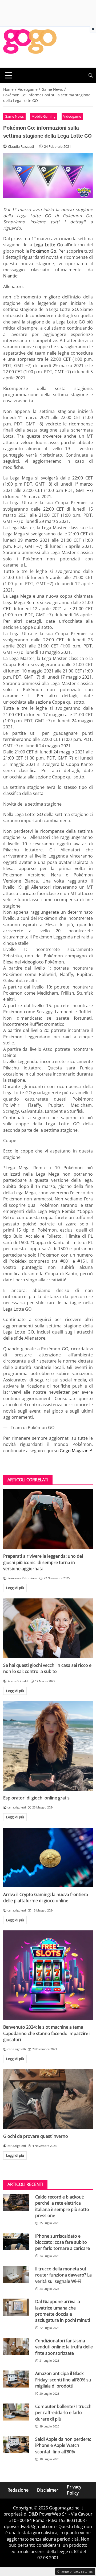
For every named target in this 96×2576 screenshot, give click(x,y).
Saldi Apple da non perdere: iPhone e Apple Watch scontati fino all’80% (63, 2445)
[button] (91, 75)
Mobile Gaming (43, 116)
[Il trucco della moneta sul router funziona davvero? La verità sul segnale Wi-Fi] (16, 2274)
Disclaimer (48, 2490)
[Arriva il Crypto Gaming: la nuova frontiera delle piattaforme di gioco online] (48, 1857)
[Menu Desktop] (9, 75)
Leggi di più (15, 1588)
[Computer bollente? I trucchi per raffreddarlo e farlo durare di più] (16, 2412)
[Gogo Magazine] (30, 47)
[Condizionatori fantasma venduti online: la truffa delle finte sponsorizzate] (16, 2346)
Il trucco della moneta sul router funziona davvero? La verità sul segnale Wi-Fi (63, 2275)
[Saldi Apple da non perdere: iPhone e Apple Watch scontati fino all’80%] (16, 2445)
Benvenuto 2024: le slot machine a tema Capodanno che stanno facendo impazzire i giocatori (47, 2033)
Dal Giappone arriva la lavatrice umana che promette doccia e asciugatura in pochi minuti (63, 2311)
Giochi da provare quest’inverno (36, 2136)
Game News (14, 116)
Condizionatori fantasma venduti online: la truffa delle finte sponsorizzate (64, 2347)
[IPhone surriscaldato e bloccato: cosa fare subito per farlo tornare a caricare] (16, 2242)
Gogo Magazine (75, 1451)
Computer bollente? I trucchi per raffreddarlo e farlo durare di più (64, 2413)
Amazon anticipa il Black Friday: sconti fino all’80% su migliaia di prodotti (63, 2380)
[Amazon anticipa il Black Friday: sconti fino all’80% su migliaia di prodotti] (16, 2379)
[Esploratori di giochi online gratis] (48, 1746)
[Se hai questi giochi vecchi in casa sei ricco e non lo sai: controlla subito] (48, 1628)
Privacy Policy (74, 2490)
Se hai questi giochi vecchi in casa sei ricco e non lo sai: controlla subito (47, 1668)
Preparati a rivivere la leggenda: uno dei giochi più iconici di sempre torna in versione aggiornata (43, 1562)
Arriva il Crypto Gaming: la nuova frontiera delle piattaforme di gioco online (46, 1898)
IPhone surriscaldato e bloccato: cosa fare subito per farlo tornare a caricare (63, 2242)
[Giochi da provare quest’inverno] (48, 2099)
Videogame (72, 116)
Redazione (18, 2490)
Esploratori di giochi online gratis (36, 1798)
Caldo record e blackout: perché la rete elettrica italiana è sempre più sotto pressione (62, 2206)
